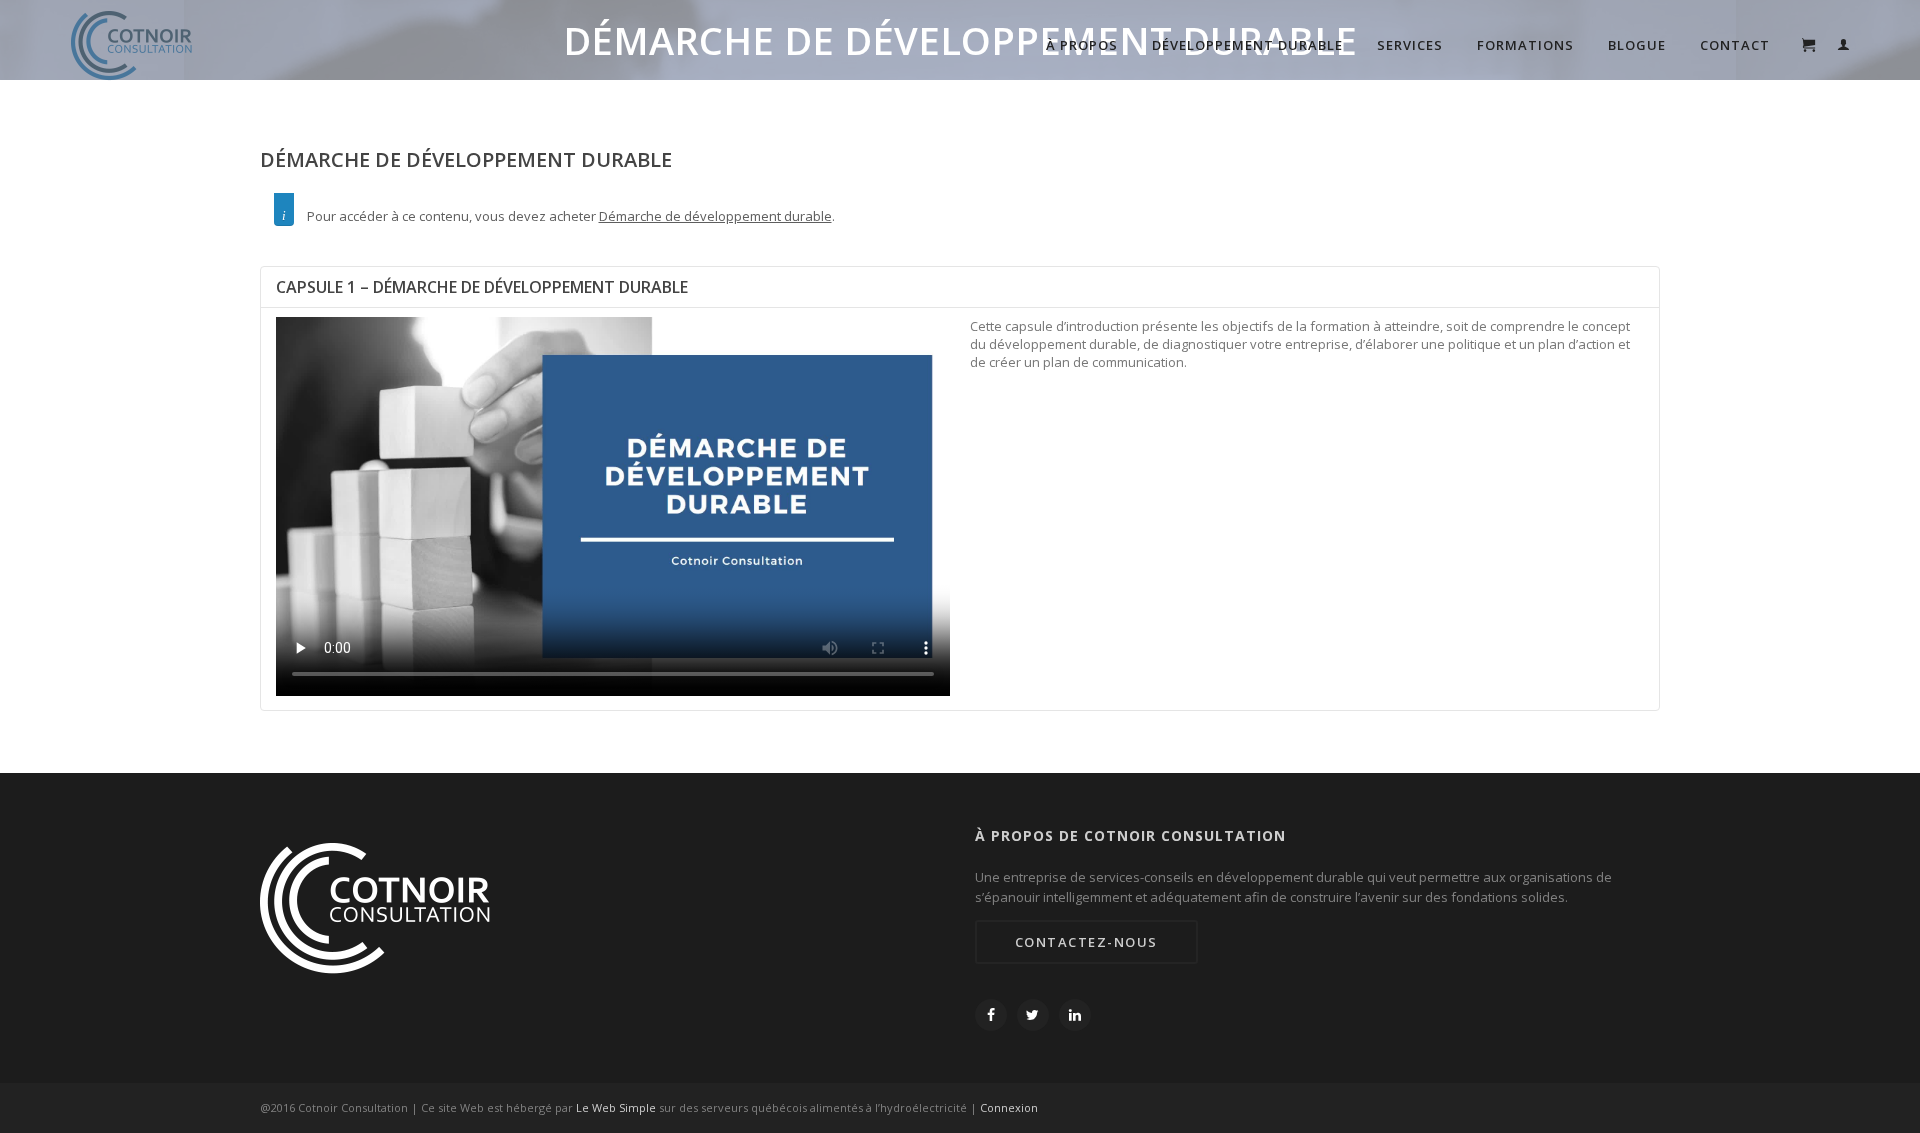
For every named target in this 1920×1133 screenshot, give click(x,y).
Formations (1525, 45)
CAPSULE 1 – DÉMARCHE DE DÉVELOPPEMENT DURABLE (482, 287)
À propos (1082, 45)
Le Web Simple (616, 1107)
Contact (1735, 45)
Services (1410, 45)
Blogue (1637, 45)
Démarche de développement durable (715, 216)
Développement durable (1247, 45)
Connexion (1009, 1107)
